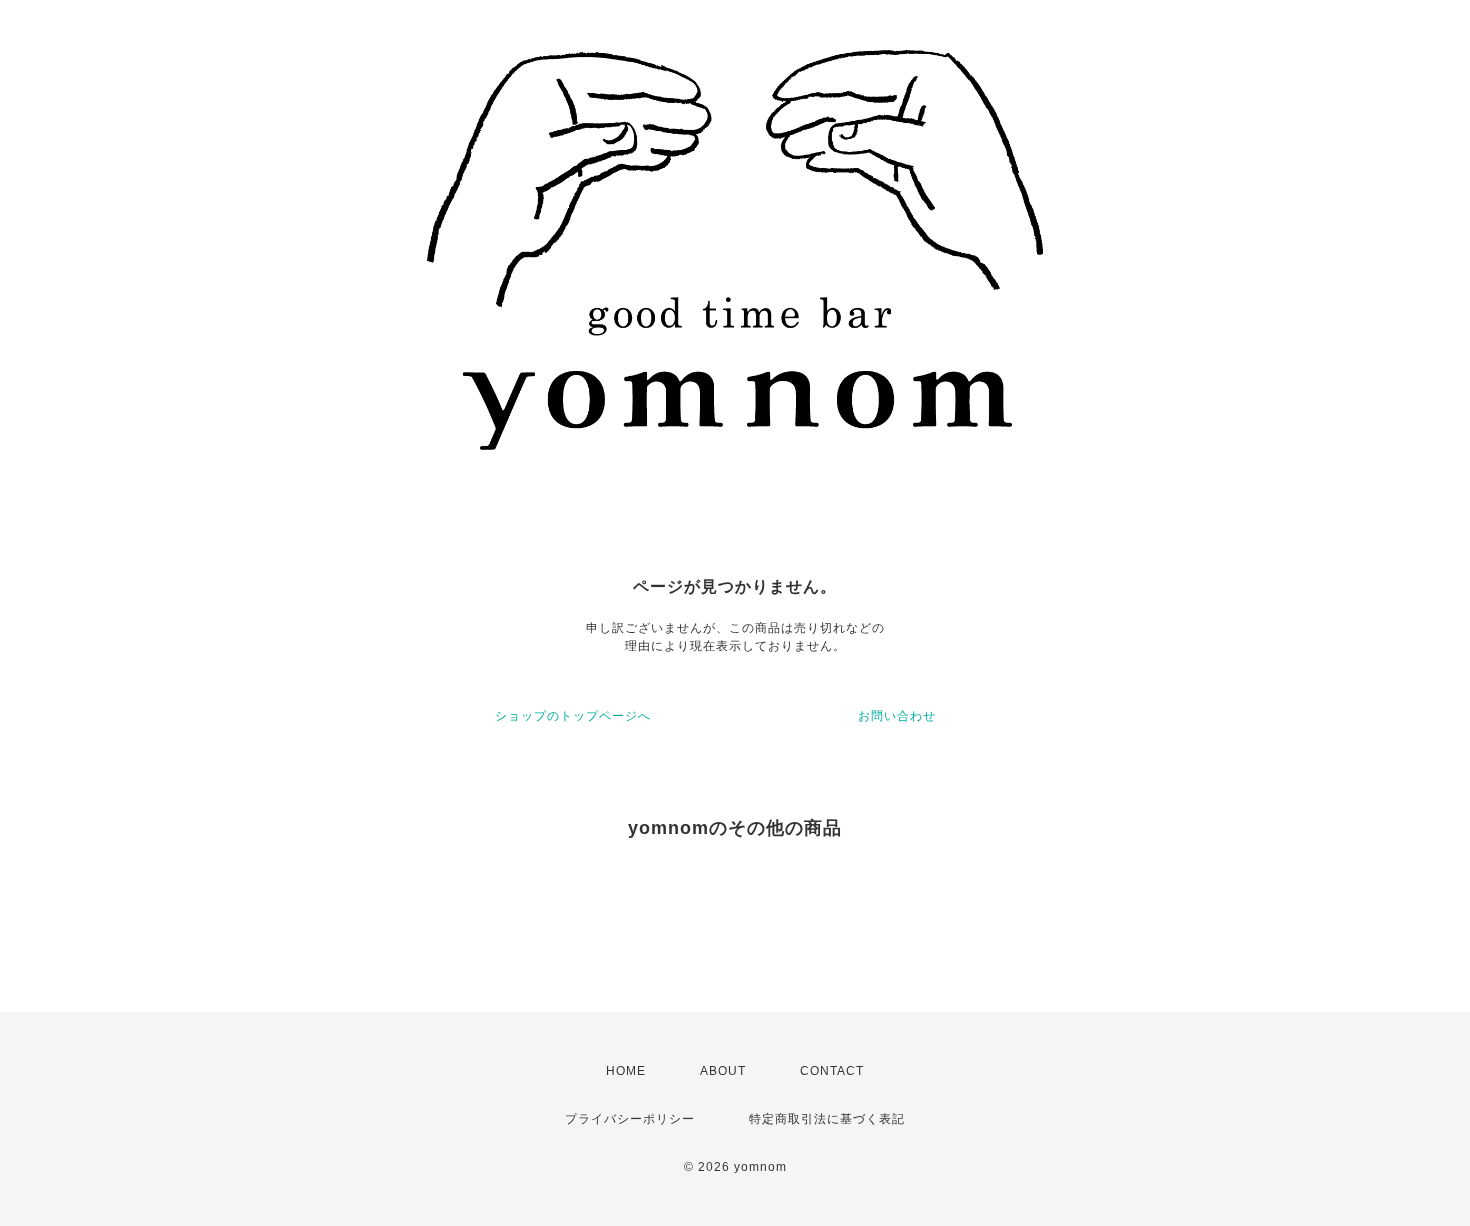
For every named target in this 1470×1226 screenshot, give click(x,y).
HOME (626, 1071)
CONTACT (832, 1071)
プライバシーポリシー (630, 1119)
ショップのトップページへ (573, 716)
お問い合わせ (897, 716)
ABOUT (723, 1071)
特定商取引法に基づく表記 (827, 1119)
